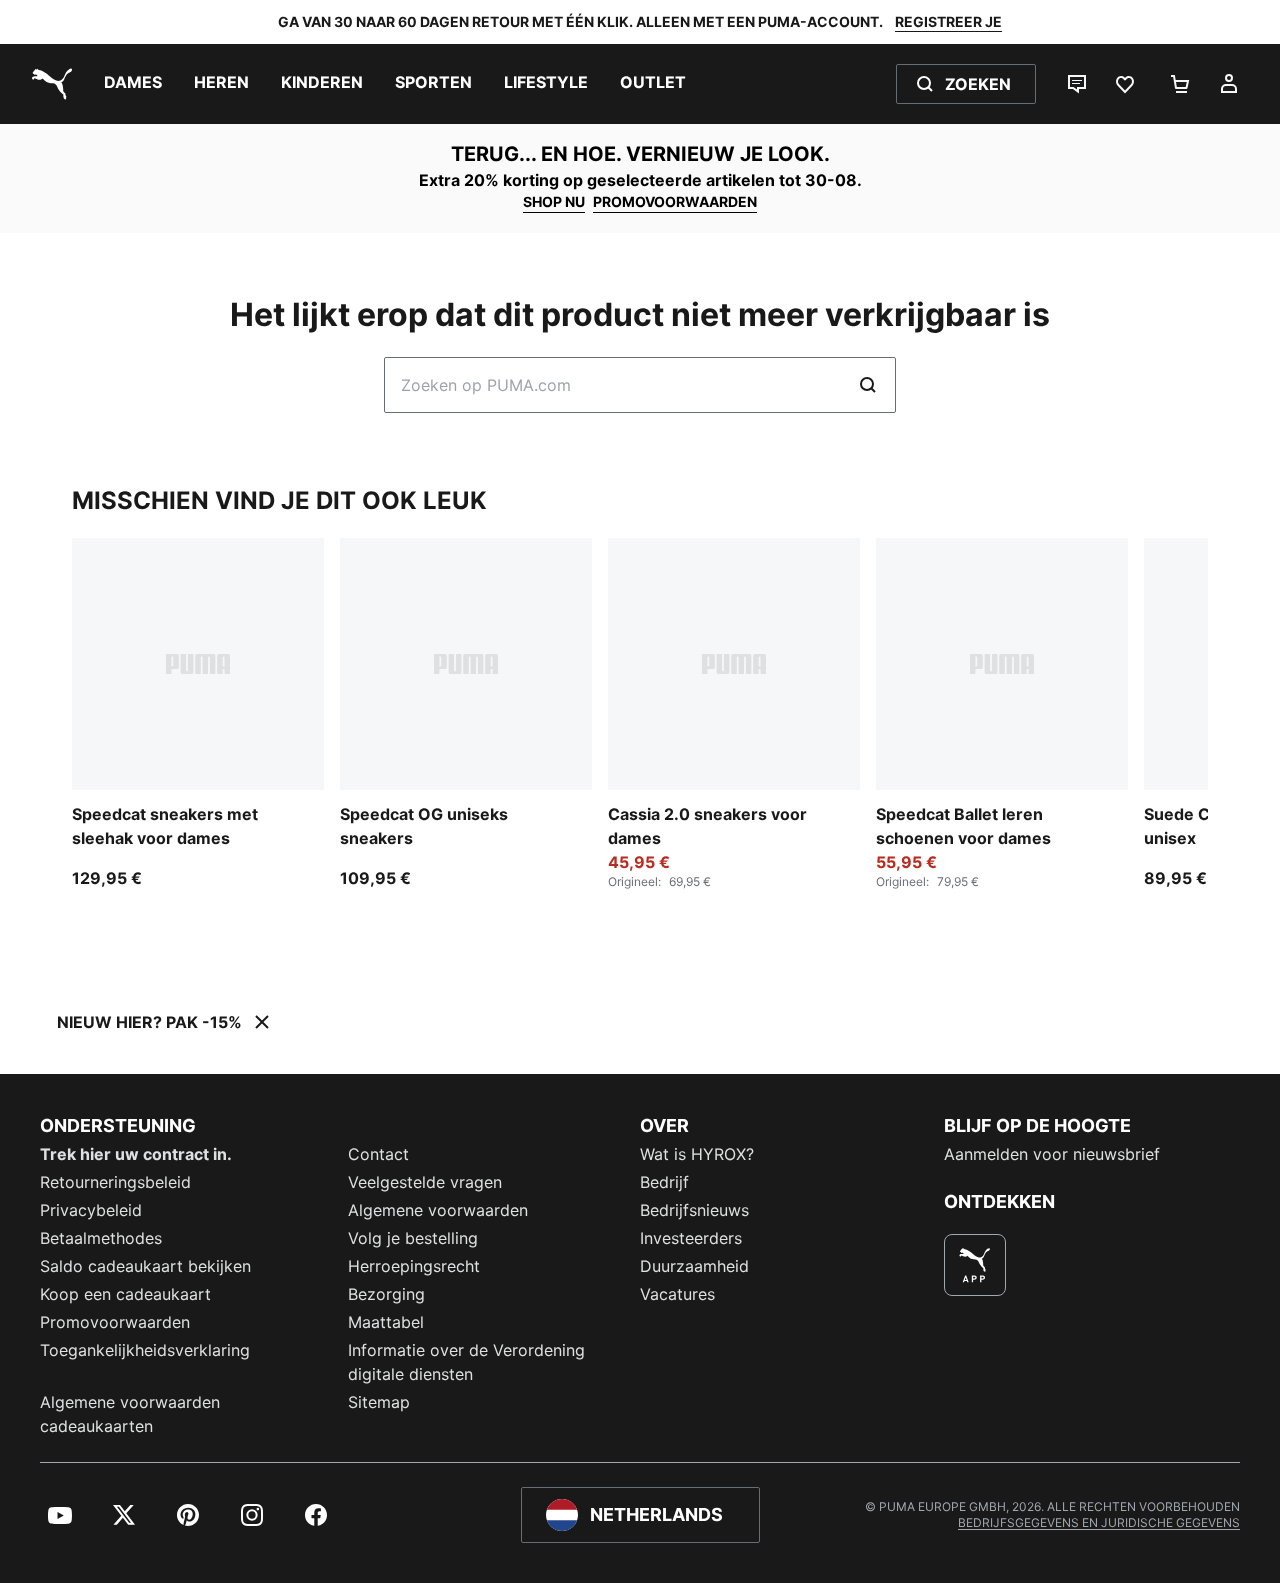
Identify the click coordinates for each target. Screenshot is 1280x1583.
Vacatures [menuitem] (677, 1294)
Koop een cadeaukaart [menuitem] (125, 1294)
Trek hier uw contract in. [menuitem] (136, 1154)
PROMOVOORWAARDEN (675, 201)
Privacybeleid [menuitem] (91, 1210)
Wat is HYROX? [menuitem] (697, 1154)
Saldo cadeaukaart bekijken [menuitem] (145, 1266)
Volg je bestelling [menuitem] (413, 1238)
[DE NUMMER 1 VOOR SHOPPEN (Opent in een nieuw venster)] (975, 1265)
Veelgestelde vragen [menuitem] (425, 1182)
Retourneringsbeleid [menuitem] (115, 1182)
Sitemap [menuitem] (379, 1402)
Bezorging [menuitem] (386, 1294)
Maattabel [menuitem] (386, 1322)
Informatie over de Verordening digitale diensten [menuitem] (466, 1362)
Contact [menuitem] (378, 1154)
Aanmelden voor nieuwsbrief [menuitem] (1052, 1154)
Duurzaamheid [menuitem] (694, 1266)
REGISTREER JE (948, 21)
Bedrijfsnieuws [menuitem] (694, 1210)
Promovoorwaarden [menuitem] (115, 1322)
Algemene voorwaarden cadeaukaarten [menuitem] (130, 1414)
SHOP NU (554, 201)
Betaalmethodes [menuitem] (101, 1238)
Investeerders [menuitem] (691, 1238)
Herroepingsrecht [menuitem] (414, 1266)
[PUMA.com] (48, 84)
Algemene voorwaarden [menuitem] (438, 1210)
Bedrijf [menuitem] (664, 1182)
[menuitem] (133, 84)
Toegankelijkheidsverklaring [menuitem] (145, 1350)
